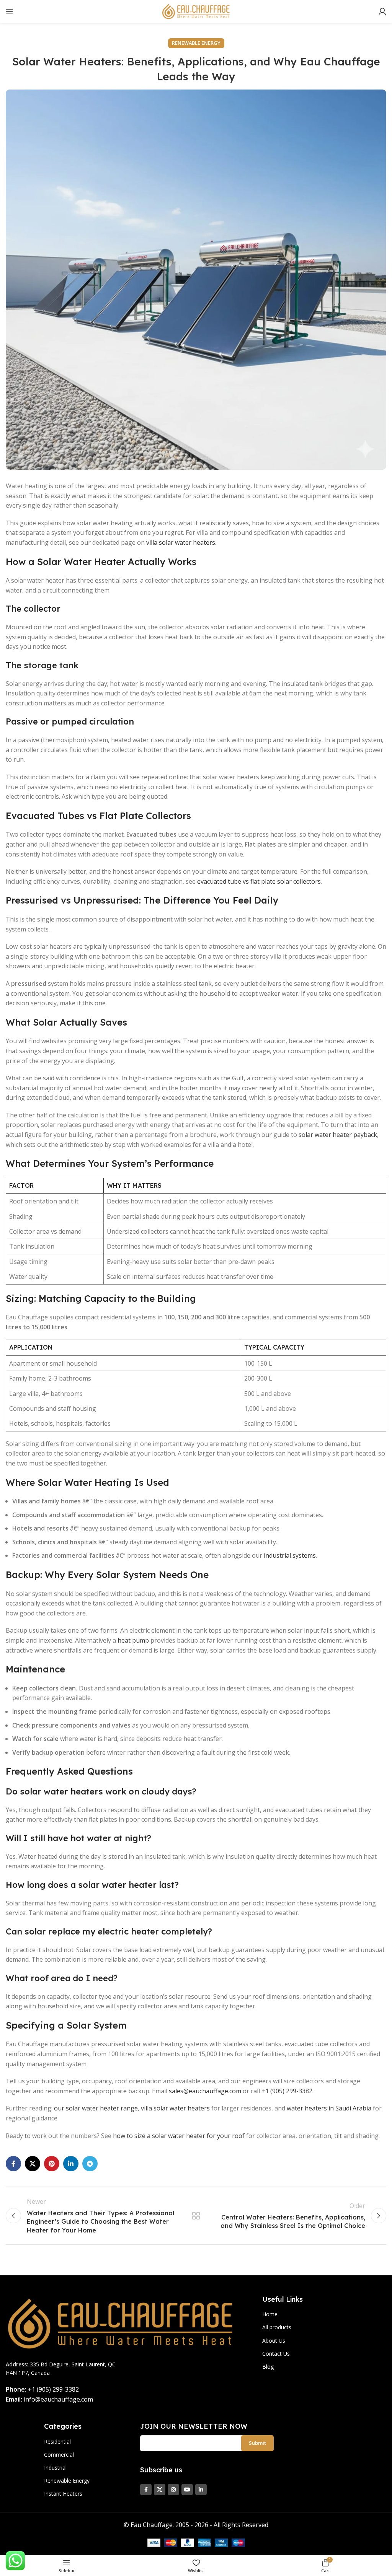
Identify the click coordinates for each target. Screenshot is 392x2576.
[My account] (382, 11)
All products (277, 2327)
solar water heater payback (338, 1135)
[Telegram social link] (90, 2164)
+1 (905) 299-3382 (287, 2091)
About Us (274, 2341)
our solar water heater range (96, 2108)
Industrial (55, 2468)
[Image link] (121, 2323)
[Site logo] (196, 11)
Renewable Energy (196, 43)
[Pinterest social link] (52, 2164)
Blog (268, 2367)
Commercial (59, 2455)
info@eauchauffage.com (58, 2399)
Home (270, 2314)
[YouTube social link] (187, 2490)
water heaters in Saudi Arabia (329, 2108)
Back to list (196, 2216)
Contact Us (276, 2354)
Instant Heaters (63, 2494)
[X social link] (33, 2164)
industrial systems (290, 1555)
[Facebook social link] (13, 2164)
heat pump (133, 1640)
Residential (57, 2442)
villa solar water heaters (181, 542)
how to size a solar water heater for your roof (179, 2136)
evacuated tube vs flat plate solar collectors (259, 881)
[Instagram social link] (173, 2490)
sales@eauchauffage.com (205, 2091)
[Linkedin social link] (71, 2164)
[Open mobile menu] (10, 11)
